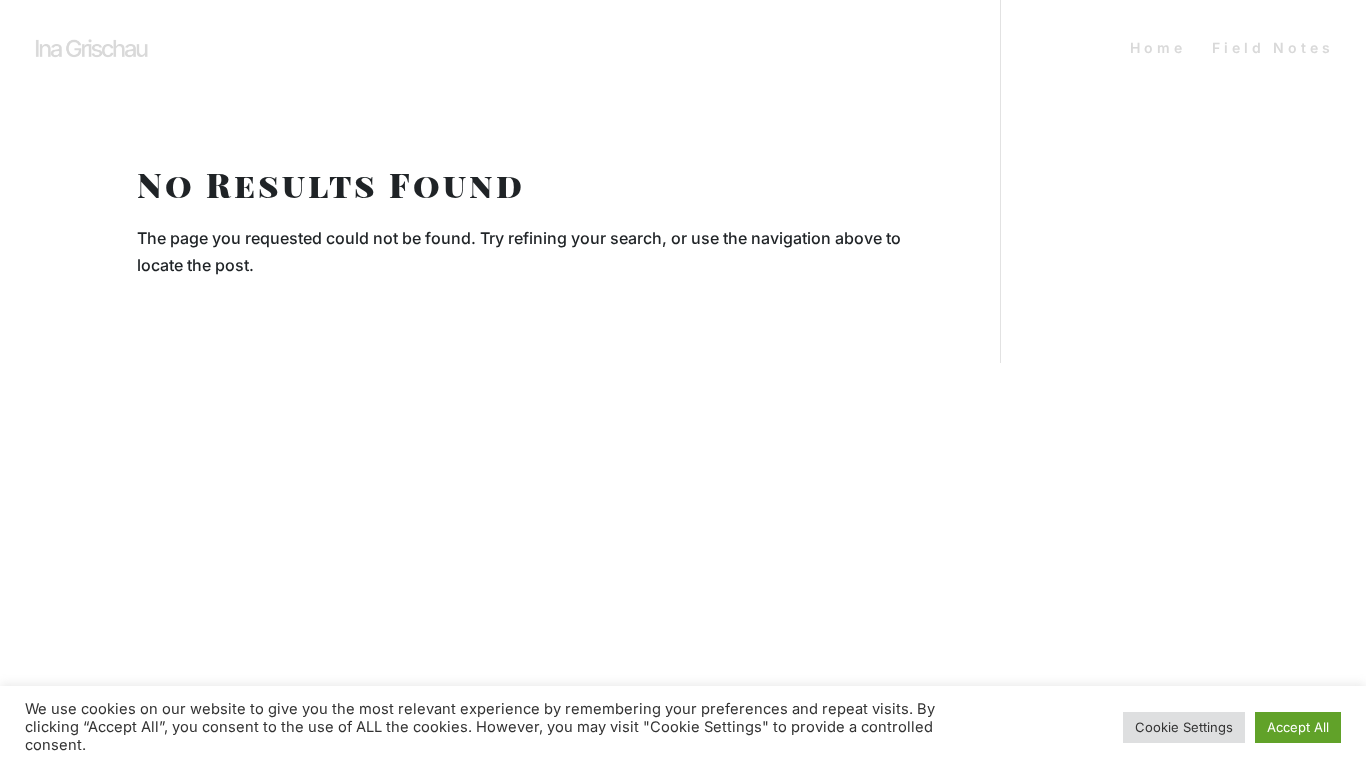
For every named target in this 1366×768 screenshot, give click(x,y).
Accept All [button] (1298, 727)
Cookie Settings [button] (1184, 727)
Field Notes (1273, 48)
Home (1158, 48)
